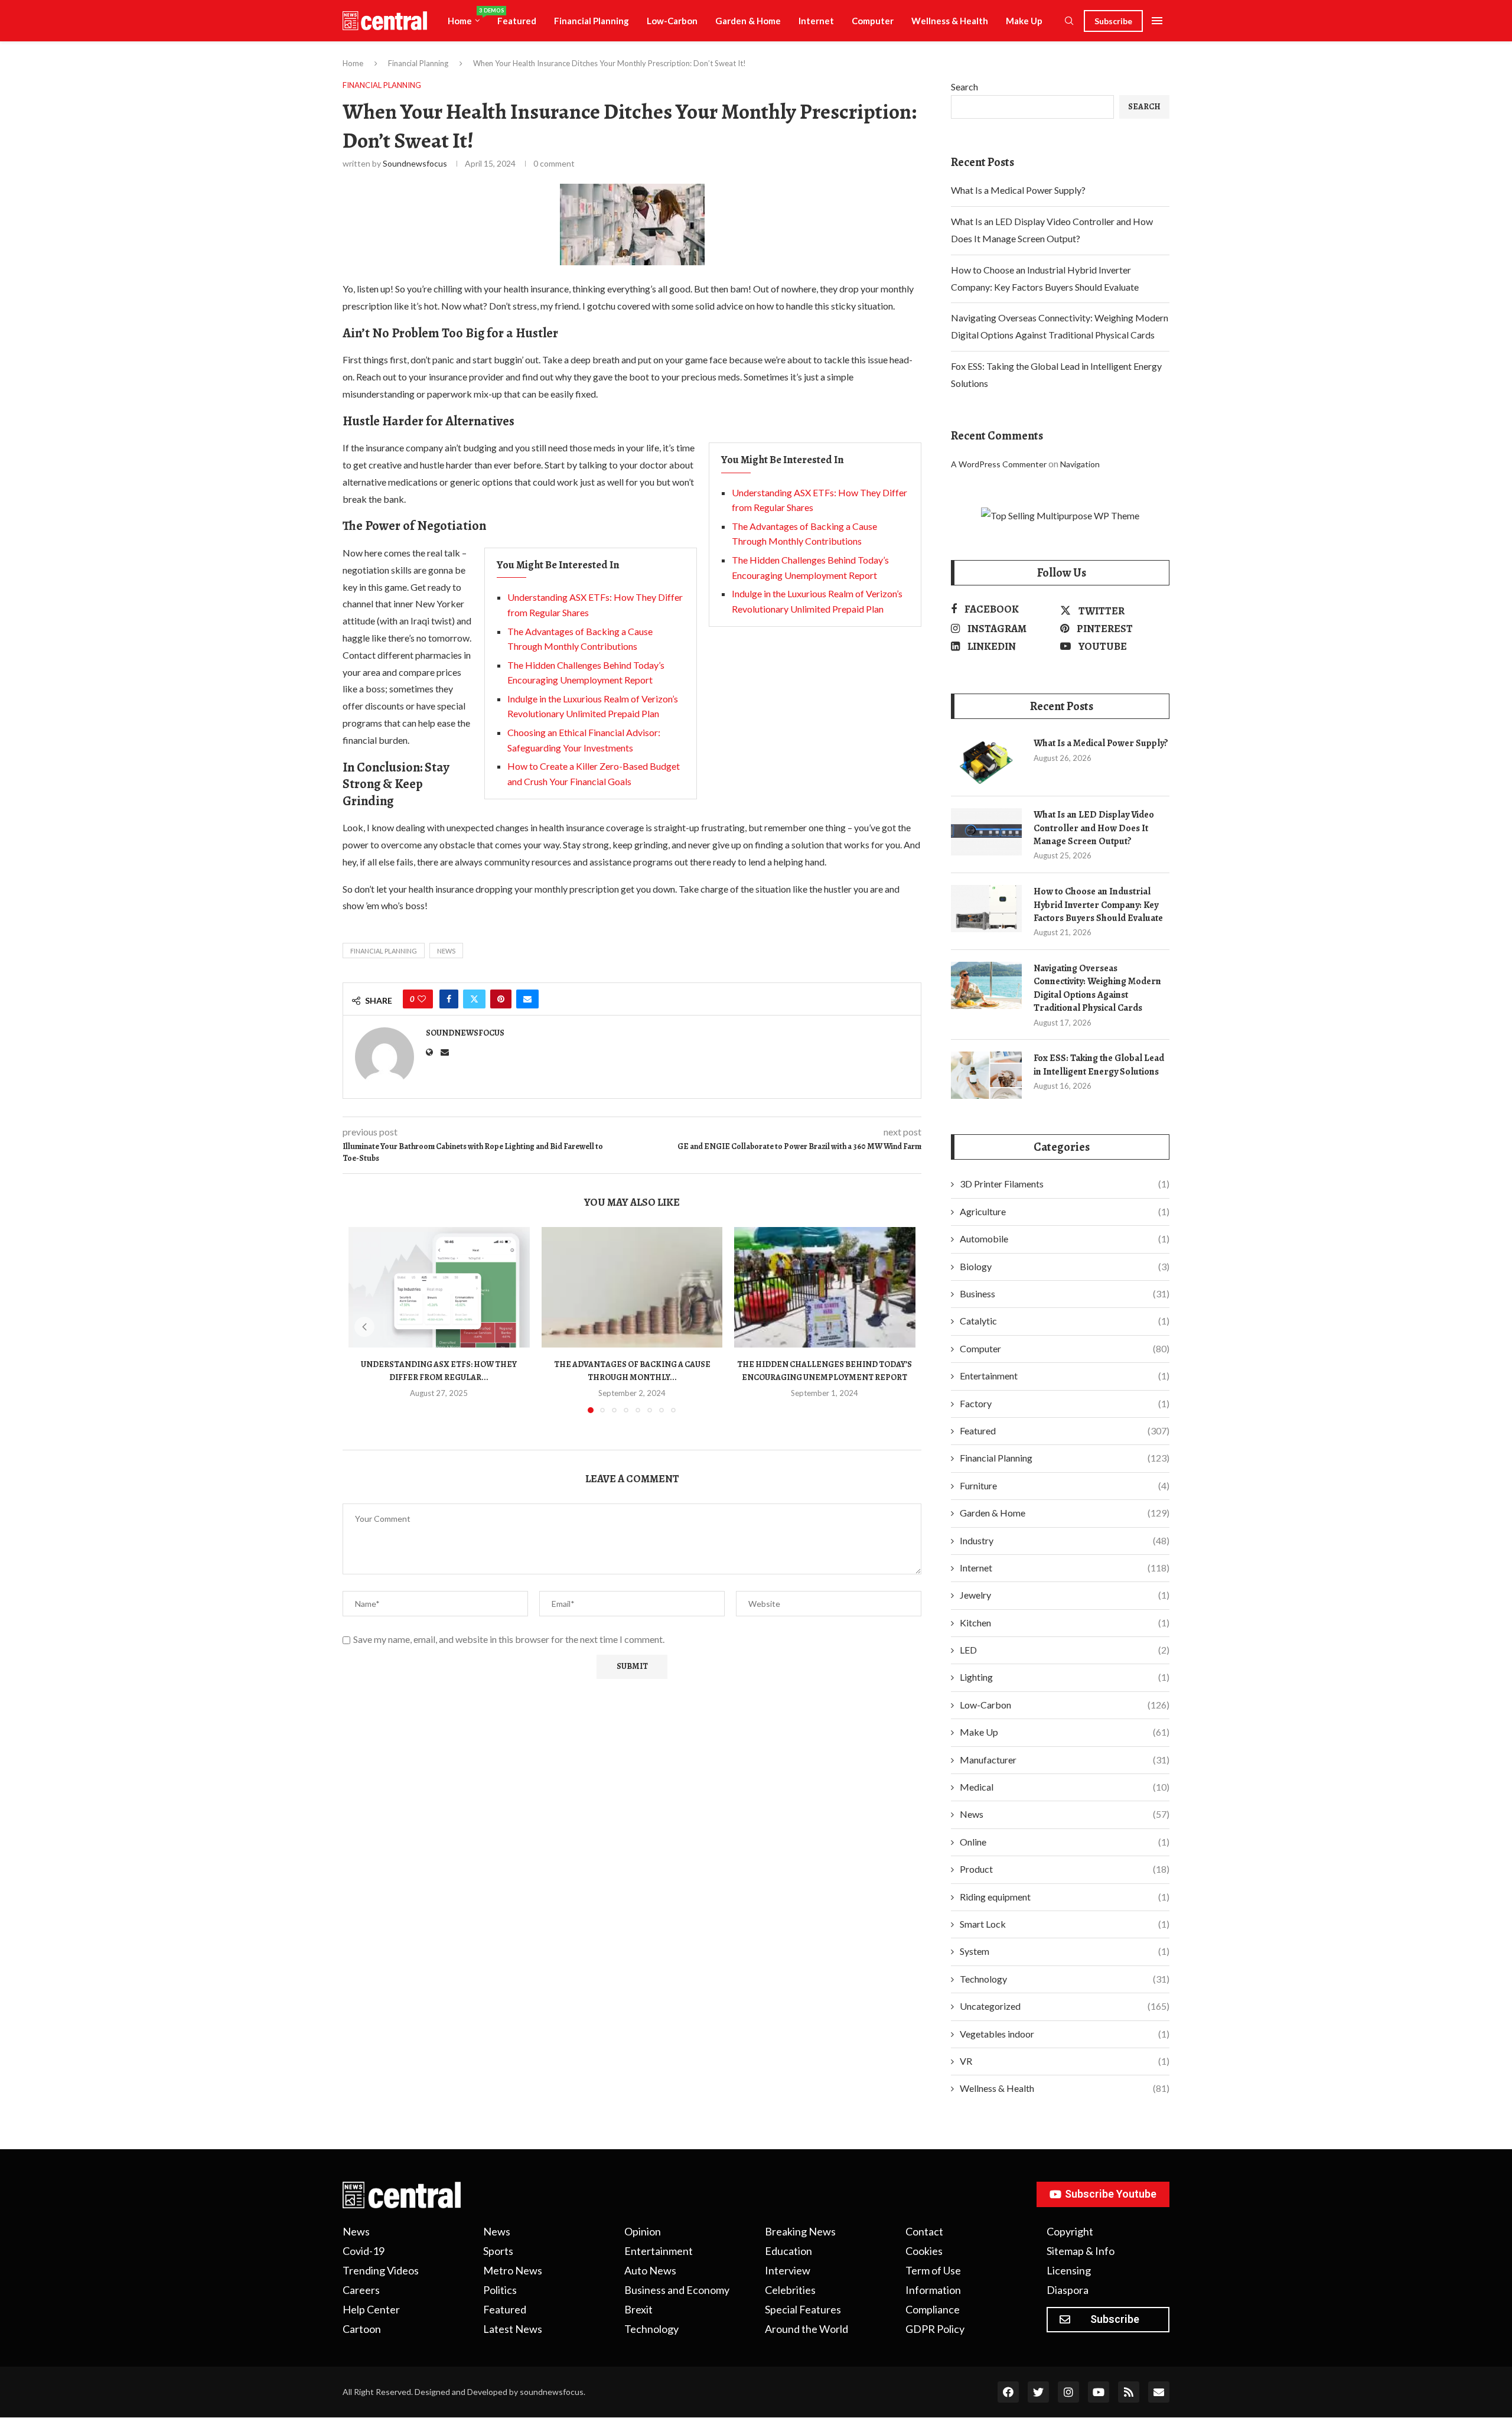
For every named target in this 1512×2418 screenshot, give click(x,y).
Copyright (1070, 2231)
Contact (924, 2231)
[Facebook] (1008, 2392)
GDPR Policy (935, 2329)
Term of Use (933, 2270)
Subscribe (1113, 21)
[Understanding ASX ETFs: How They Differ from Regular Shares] (439, 1287)
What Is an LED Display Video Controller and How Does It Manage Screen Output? (1094, 828)
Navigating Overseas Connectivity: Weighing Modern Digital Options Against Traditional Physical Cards (1097, 988)
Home (468, 17)
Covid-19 (364, 2251)
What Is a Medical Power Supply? (1018, 190)
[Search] (1069, 22)
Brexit (638, 2309)
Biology (1065, 1266)
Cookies (924, 2251)
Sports (498, 2251)
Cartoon (362, 2329)
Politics (500, 2290)
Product (1065, 1869)
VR (1065, 2061)
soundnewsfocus (415, 163)
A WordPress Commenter (999, 464)
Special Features (803, 2309)
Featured (517, 21)
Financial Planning (592, 21)
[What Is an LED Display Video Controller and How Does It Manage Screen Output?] (986, 832)
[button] (364, 1327)
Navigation (1080, 464)
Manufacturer (1065, 1760)
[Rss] (1129, 2392)
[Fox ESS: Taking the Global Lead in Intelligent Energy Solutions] (986, 1075)
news (446, 951)
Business (1065, 1293)
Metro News (513, 2270)
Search (964, 87)
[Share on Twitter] (474, 999)
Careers (361, 2290)
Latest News (513, 2329)
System (1065, 1951)
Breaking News (800, 2231)
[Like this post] (422, 999)
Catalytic (1065, 1321)
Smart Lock (1065, 1924)
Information (933, 2290)
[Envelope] (1159, 2392)
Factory (1065, 1403)
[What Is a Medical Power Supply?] (986, 760)
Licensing (1069, 2270)
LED (1065, 1650)
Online (1065, 1842)
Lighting (1065, 1677)
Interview (788, 2270)
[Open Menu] (1157, 21)
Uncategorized (1065, 2006)
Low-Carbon (672, 21)
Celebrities (790, 2290)
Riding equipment (1065, 1897)
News (1065, 1814)
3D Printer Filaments (1065, 1184)
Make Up (1024, 21)
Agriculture (1065, 1211)
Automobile (1065, 1239)
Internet (816, 21)
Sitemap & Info (1081, 2251)
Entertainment (1065, 1376)
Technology (1065, 1979)
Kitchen (1065, 1623)
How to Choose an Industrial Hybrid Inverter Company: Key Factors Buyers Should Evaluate (1098, 905)
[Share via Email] (527, 999)
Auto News (650, 2270)
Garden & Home (748, 21)
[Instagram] (1068, 2392)
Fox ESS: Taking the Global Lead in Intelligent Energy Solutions (1099, 1065)
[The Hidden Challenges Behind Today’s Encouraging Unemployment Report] (825, 1287)
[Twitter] (1038, 2392)
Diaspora (1068, 2290)
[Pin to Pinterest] (501, 999)
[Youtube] (1099, 2392)
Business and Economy (677, 2290)
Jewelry (1065, 1595)
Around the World (806, 2329)
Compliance (933, 2309)
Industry (1065, 1540)
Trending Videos (381, 2270)
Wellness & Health (950, 21)
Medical (1065, 1787)
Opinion (643, 2231)
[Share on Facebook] (449, 999)
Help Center (371, 2309)
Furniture (1065, 1485)
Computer (873, 21)
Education (788, 2251)
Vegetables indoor (1065, 2034)
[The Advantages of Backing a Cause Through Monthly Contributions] (632, 1287)
